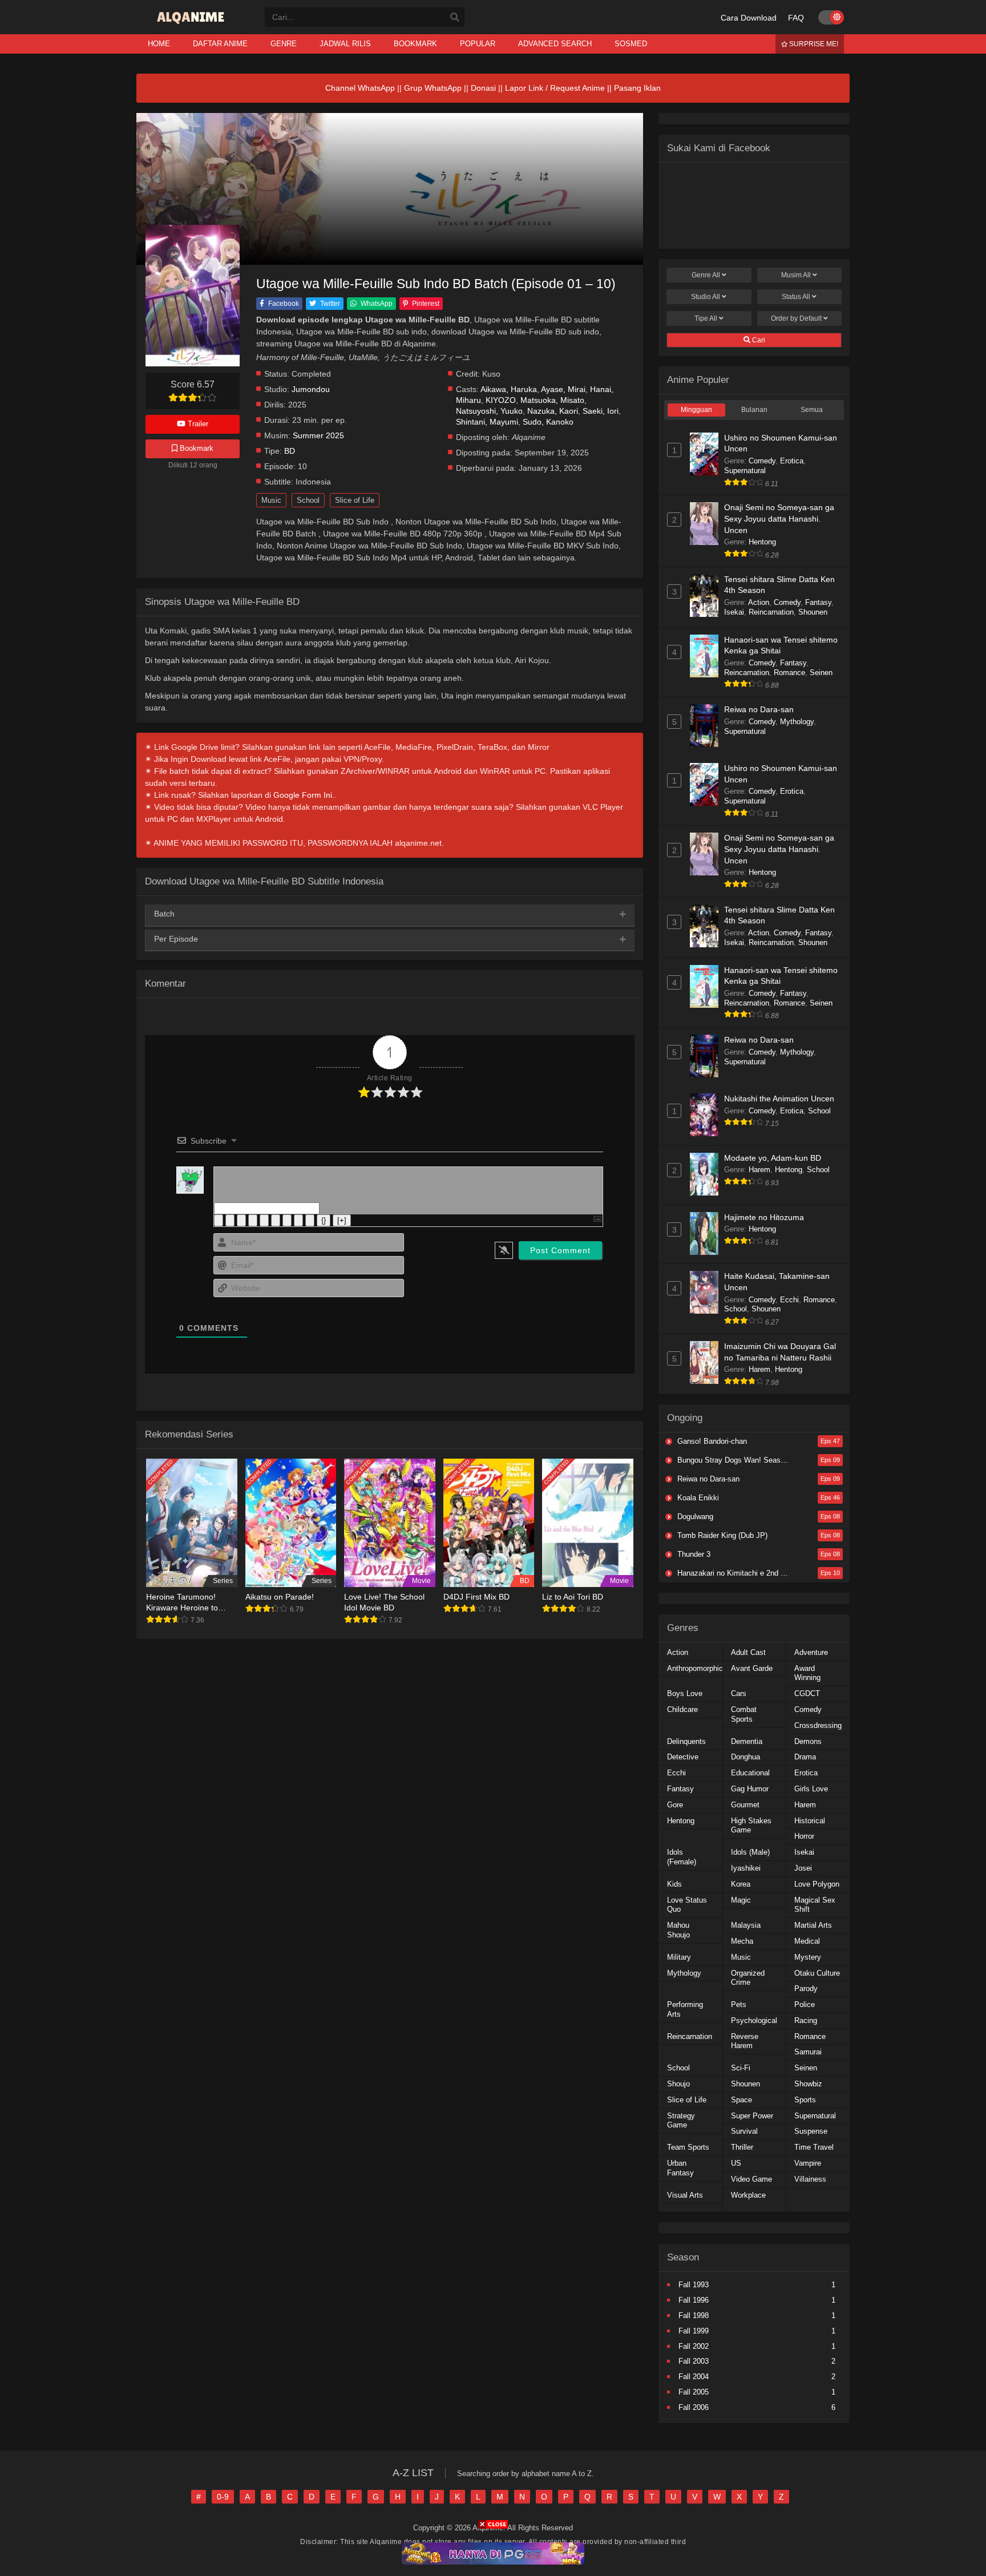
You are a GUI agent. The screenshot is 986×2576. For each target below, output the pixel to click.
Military (679, 1957)
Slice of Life (355, 500)
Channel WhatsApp (360, 88)
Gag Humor (750, 1789)
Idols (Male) (750, 1852)
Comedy (762, 461)
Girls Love (811, 1789)
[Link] (310, 1220)
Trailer (197, 424)
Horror (804, 1836)
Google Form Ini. (304, 795)
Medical (807, 1941)
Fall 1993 (694, 2285)
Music (271, 500)
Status (796, 297)
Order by (796, 318)
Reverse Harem (745, 2041)
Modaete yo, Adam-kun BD (773, 1158)
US (736, 2163)
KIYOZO (501, 400)
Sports (805, 2100)
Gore (675, 1805)
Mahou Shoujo (678, 1930)
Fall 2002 (694, 2346)
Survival (744, 2131)
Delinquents (686, 1741)
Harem (759, 1170)
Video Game (751, 2179)
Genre (706, 275)
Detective (683, 1757)
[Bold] (219, 1220)
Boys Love (685, 1693)
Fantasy (818, 602)
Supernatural (745, 471)
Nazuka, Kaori (553, 411)
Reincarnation (771, 612)
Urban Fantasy (680, 2168)
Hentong (762, 542)
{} (324, 1220)
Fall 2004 (694, 2377)
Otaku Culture (817, 1973)
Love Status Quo (687, 1905)
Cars (739, 1693)
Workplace (748, 2195)
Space (741, 2100)
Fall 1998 (694, 2315)
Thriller (742, 2147)
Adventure (811, 1652)
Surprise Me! (813, 44)
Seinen (821, 673)
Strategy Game (681, 2121)
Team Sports (688, 2147)
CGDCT (807, 1693)
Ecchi (789, 1300)
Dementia (747, 1741)
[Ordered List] (264, 1220)
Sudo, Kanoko (548, 422)
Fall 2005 (694, 2392)
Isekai (734, 612)
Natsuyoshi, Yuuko (489, 411)
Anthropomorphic (695, 1668)
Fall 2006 (694, 2407)
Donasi (483, 88)
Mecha (742, 1941)
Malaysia (746, 1925)
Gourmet (745, 1805)
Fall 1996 (694, 2300)
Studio (706, 297)
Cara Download (749, 18)
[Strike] (253, 1220)
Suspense (811, 2131)
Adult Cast (748, 1652)
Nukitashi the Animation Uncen (779, 1099)
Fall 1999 (694, 2331)
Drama (805, 1757)
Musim (796, 275)
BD (290, 451)
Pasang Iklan (637, 88)
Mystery (808, 1957)
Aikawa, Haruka (509, 389)
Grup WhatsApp (433, 88)
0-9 (223, 2497)
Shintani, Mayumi (487, 422)
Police (805, 2004)
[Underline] (241, 1220)
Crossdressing (818, 1725)
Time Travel (814, 2147)
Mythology (797, 722)
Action (759, 602)
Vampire (808, 2163)
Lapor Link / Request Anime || (559, 88)
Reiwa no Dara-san (759, 709)
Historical (810, 1821)
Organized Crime (748, 1978)
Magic (741, 1900)
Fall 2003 (694, 2361)
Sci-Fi (741, 2068)
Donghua (745, 1757)
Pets (739, 2004)
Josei (803, 1868)
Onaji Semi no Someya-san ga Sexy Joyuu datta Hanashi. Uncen (779, 518)
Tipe (706, 318)
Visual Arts (685, 2195)
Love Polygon (817, 1884)
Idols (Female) (682, 1857)
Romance (789, 673)
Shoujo (678, 2084)
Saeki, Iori (601, 411)
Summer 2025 (318, 436)
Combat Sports (744, 1714)
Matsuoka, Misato (552, 400)
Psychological (754, 2020)
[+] (342, 1220)
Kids (674, 1884)
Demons (808, 1741)
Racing (806, 2020)
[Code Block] (298, 1220)
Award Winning (807, 1673)
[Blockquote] (287, 1220)
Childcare (682, 1709)
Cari (758, 340)
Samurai (808, 2052)
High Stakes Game (751, 1826)
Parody (806, 1988)
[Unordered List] (276, 1220)
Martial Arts (813, 1925)
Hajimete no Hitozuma (764, 1217)
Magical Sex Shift (815, 1905)
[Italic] (230, 1220)
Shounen (813, 612)
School (308, 500)
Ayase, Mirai (563, 389)
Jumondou (311, 389)
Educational (750, 1773)
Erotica (792, 461)
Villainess (810, 2179)
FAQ (796, 18)
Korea (741, 1884)
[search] (455, 18)
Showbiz (808, 2084)
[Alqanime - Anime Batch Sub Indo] (192, 24)
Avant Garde (752, 1668)
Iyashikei (746, 1868)
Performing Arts (685, 2009)
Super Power (752, 2116)
